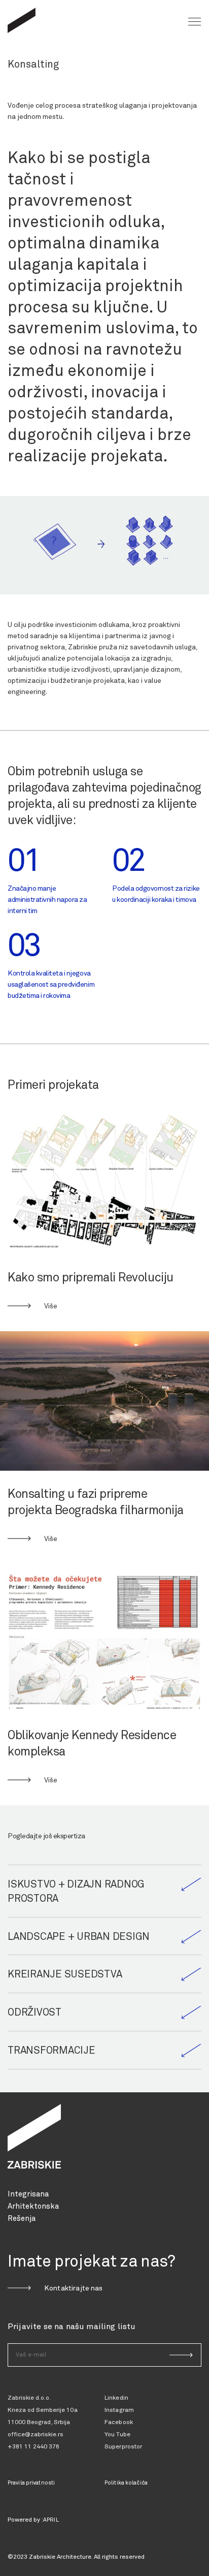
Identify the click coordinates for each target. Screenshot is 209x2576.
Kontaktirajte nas (74, 2288)
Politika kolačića (126, 2483)
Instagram (119, 2410)
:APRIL (50, 2520)
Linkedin (116, 2398)
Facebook (119, 2423)
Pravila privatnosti (31, 2483)
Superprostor (123, 2447)
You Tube (117, 2435)
